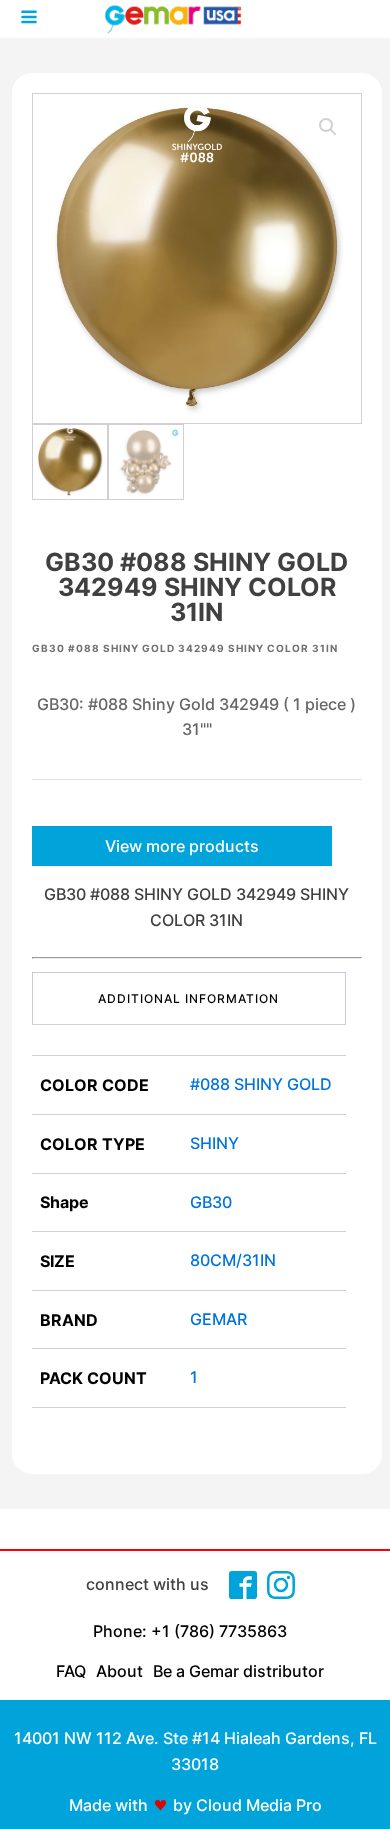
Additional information (188, 998)
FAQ (71, 1671)
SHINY (214, 1143)
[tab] (189, 998)
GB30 (211, 1202)
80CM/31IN (233, 1260)
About (119, 1671)
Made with (108, 1805)
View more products (182, 846)
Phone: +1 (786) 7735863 (190, 1631)
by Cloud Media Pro (247, 1805)
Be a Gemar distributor (238, 1671)
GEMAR (218, 1319)
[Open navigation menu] (29, 19)
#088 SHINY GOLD (261, 1084)
